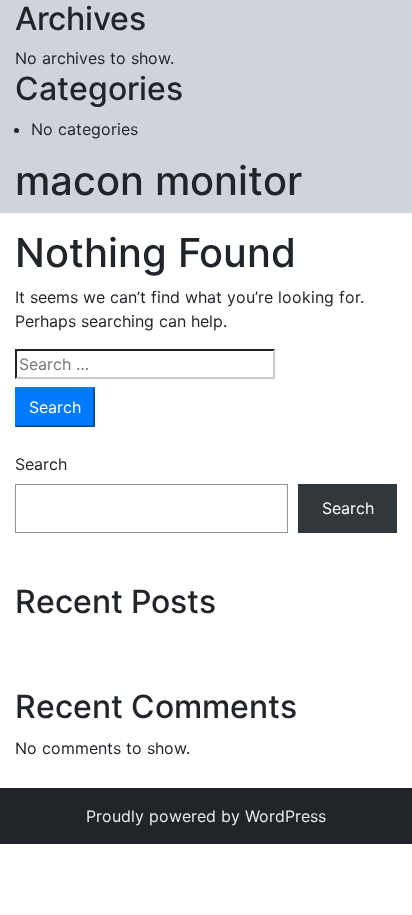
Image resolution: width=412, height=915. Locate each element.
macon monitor (158, 180)
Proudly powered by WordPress (206, 816)
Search (41, 464)
